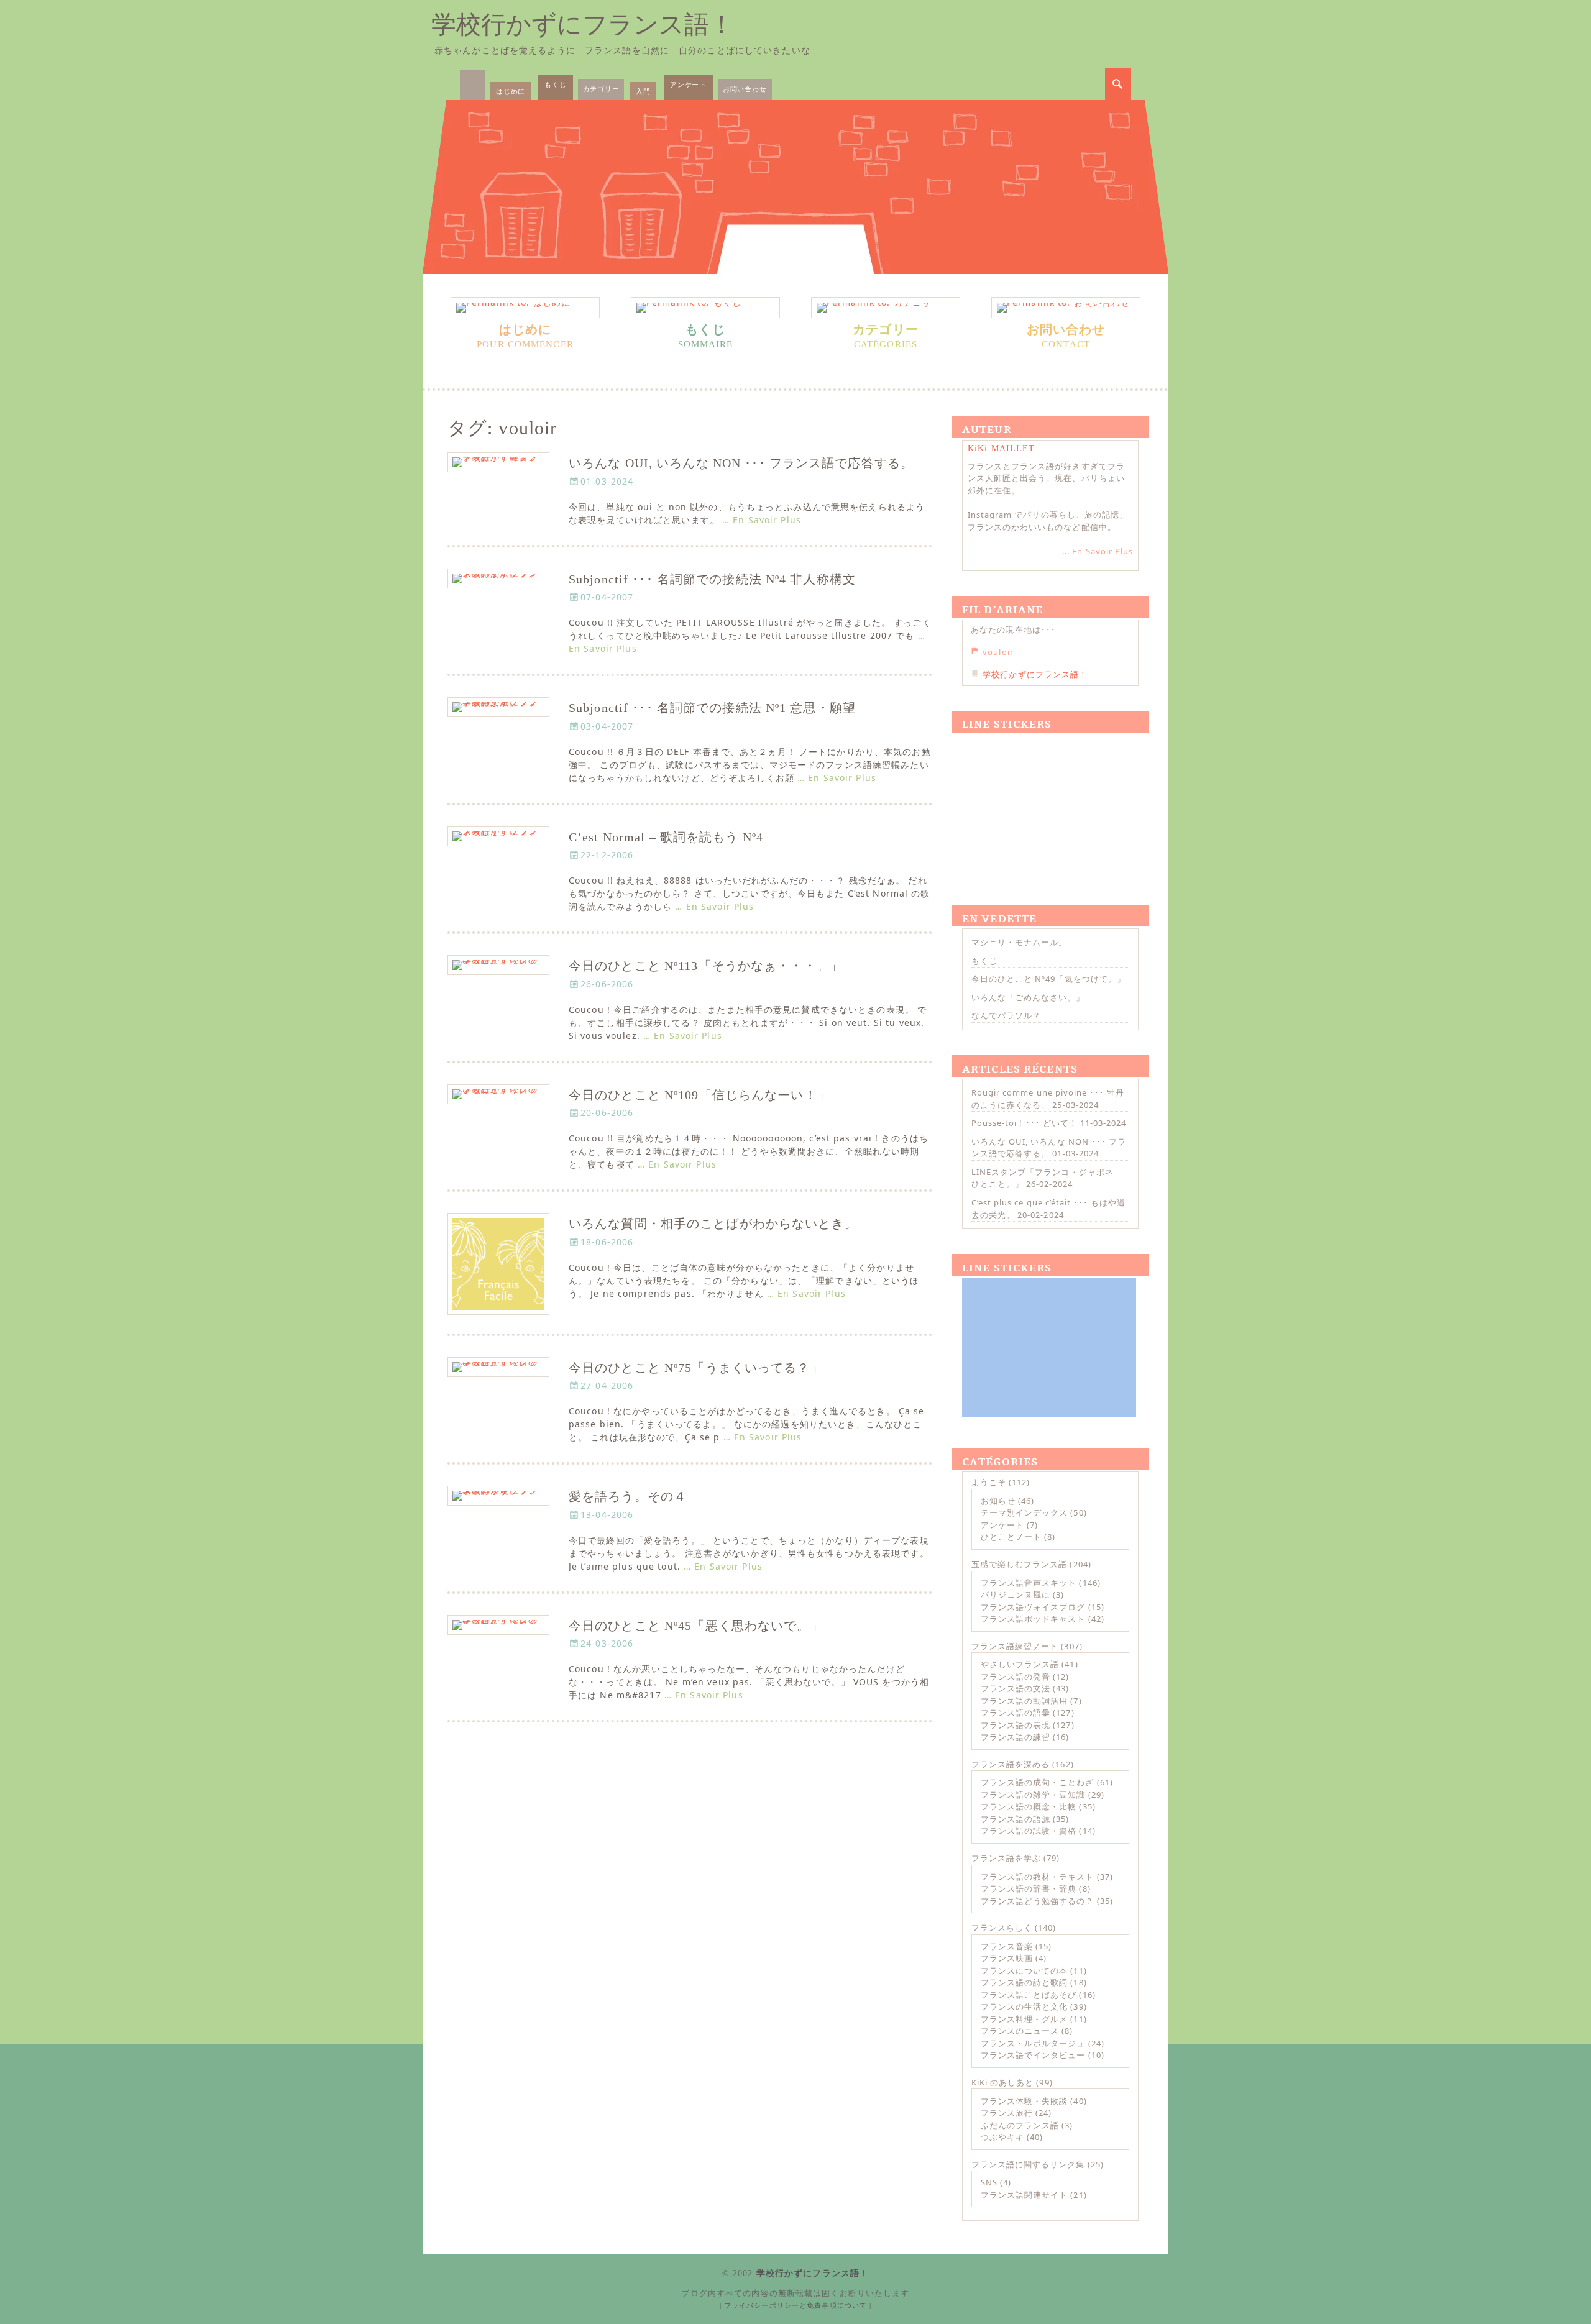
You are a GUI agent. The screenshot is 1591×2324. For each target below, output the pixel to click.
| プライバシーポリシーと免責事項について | (796, 2305)
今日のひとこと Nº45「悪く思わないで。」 (696, 1626)
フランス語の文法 (1016, 1688)
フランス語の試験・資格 (1029, 1831)
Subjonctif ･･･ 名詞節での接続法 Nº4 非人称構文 (712, 579)
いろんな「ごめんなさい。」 (1028, 997)
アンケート (688, 84)
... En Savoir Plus (1098, 551)
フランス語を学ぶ (1006, 1858)
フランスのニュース (1020, 2031)
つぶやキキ (1002, 2137)
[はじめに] (525, 308)
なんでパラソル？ (1006, 1015)
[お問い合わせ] (1066, 308)
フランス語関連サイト (1024, 2195)
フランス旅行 (1007, 2113)
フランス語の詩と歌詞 (1024, 1982)
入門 (643, 91)
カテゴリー (601, 89)
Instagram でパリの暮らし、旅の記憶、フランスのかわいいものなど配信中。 (1048, 521)
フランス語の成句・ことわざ (1038, 1782)
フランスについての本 (1024, 1970)
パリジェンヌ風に (1016, 1594)
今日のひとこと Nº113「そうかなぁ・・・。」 (706, 966)
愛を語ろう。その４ (628, 1497)
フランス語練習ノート (1015, 1646)
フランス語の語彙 (1016, 1713)
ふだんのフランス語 (1020, 2125)
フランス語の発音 (1016, 1677)
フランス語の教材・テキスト (1038, 1877)
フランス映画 (1007, 1958)
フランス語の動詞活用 (1024, 1701)
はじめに (511, 91)
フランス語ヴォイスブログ (1033, 1607)
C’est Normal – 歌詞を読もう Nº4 (666, 837)
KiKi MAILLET (1001, 448)
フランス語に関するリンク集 (1028, 2164)
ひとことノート (1011, 1537)
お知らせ (998, 1501)
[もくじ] (705, 308)
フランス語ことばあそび (1029, 1995)
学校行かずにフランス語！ (583, 25)
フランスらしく (1002, 1928)
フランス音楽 (1007, 1946)
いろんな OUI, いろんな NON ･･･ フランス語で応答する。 (741, 463)
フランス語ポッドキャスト (1033, 1619)
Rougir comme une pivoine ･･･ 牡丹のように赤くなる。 (1048, 1099)
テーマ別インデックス (1024, 1512)
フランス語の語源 (1016, 1819)
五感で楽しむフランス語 (1019, 1564)
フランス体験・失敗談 (1024, 2101)
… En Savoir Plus (762, 520)
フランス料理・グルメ (1024, 2019)
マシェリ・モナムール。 (1019, 942)
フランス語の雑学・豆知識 (1033, 1795)
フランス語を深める (1011, 1764)
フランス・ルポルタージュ (1033, 2043)
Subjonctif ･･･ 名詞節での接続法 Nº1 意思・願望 (712, 708)
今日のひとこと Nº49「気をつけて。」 (1048, 979)
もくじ (555, 84)
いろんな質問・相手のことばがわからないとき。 (713, 1224)
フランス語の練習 (1016, 1737)
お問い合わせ (745, 89)
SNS (989, 2182)
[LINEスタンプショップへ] (1049, 804)
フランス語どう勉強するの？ (1038, 1901)
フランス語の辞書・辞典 (1029, 1888)
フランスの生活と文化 (1024, 2006)
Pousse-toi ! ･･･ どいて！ (1025, 1123)
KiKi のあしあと (1002, 2082)
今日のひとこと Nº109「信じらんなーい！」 (699, 1095)
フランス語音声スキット (1029, 1583)
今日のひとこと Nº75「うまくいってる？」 (696, 1368)
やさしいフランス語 (1020, 1664)
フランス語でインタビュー (1033, 2055)
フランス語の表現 (1016, 1725)
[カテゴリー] (886, 308)
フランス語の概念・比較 (1029, 1806)
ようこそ (989, 1482)
